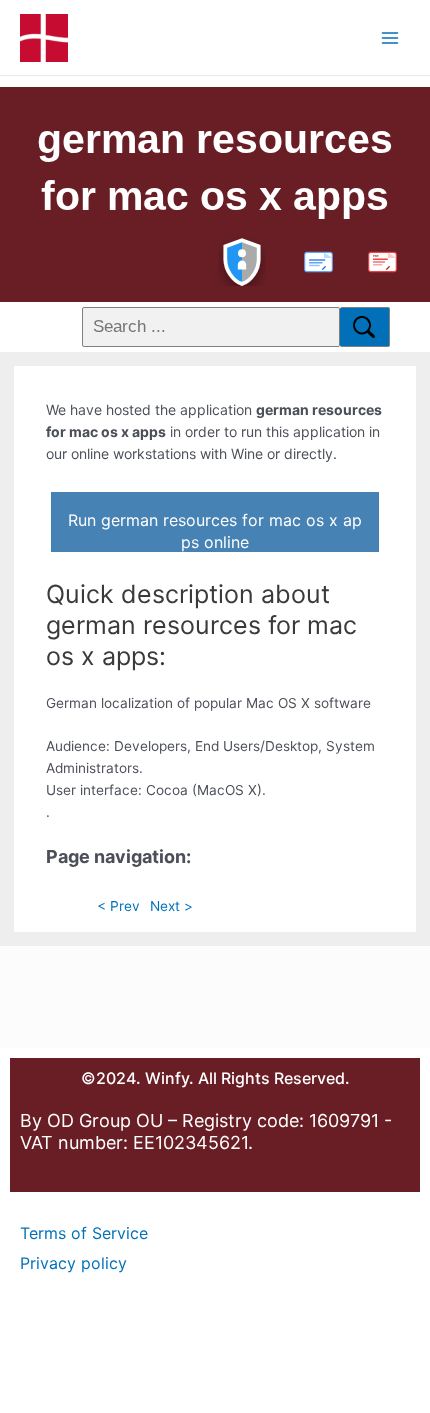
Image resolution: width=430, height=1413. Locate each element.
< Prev (118, 906)
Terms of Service (84, 1233)
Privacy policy (73, 1263)
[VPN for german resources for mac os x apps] (242, 259)
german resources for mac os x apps (215, 167)
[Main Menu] (390, 37)
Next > (171, 906)
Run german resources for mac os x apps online (215, 531)
